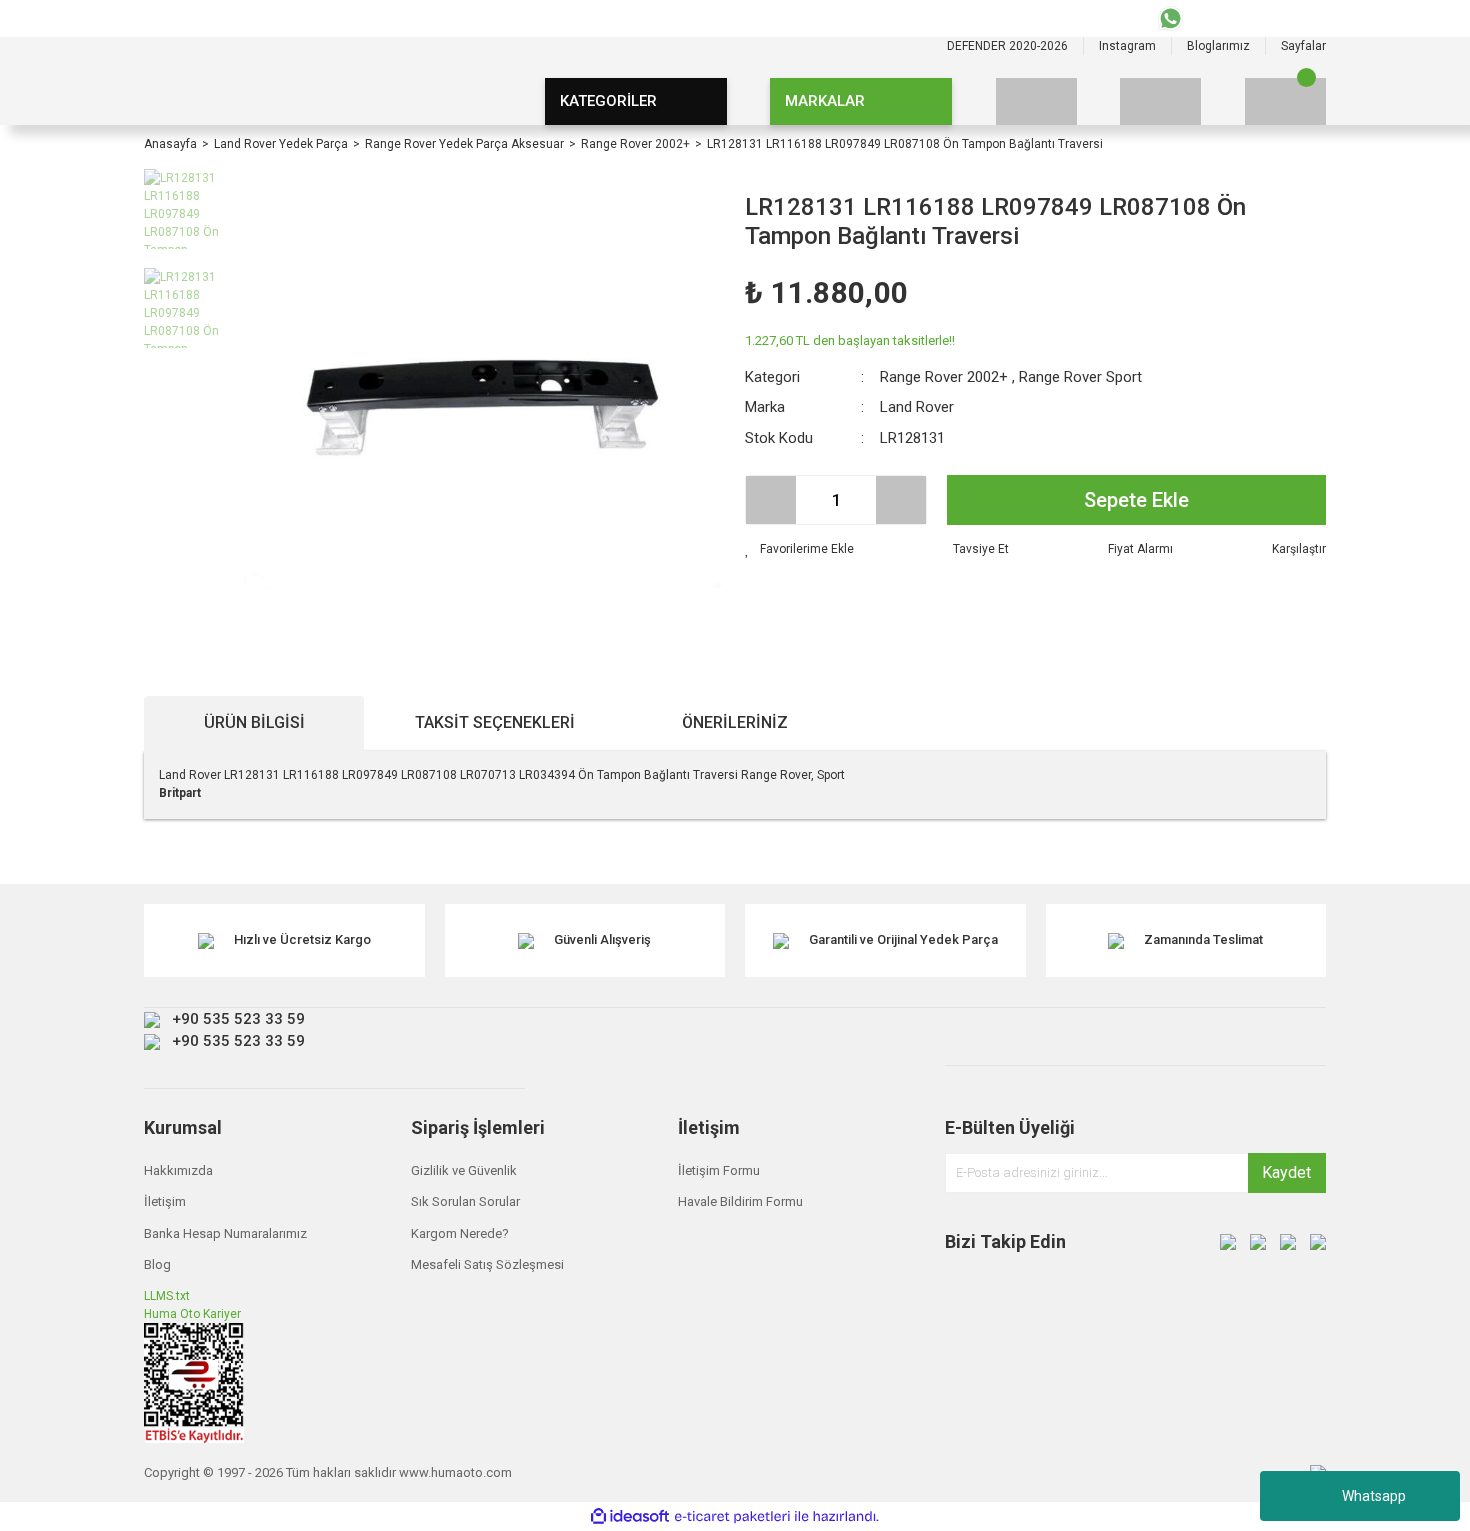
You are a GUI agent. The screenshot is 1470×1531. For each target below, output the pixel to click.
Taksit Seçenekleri (495, 722)
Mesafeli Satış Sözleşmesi (487, 1264)
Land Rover (917, 407)
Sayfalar (1303, 46)
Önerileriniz (735, 722)
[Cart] (1285, 101)
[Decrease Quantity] (771, 500)
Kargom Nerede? (460, 1233)
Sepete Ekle (1136, 500)
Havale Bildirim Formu (740, 1201)
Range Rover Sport (1080, 377)
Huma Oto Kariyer (192, 1314)
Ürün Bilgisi (254, 722)
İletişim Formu (719, 1170)
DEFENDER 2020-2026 (1007, 46)
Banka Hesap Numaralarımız (225, 1233)
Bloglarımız (1218, 46)
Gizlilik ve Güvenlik (464, 1170)
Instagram (1127, 46)
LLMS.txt (167, 1296)
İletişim (165, 1201)
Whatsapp (1374, 1496)
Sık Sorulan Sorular (465, 1201)
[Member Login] (1160, 101)
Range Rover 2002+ (944, 377)
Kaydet (1286, 1172)
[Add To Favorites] (799, 549)
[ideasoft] (630, 1516)
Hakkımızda (178, 1170)
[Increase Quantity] (901, 500)
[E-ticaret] (732, 1517)
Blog (157, 1264)
